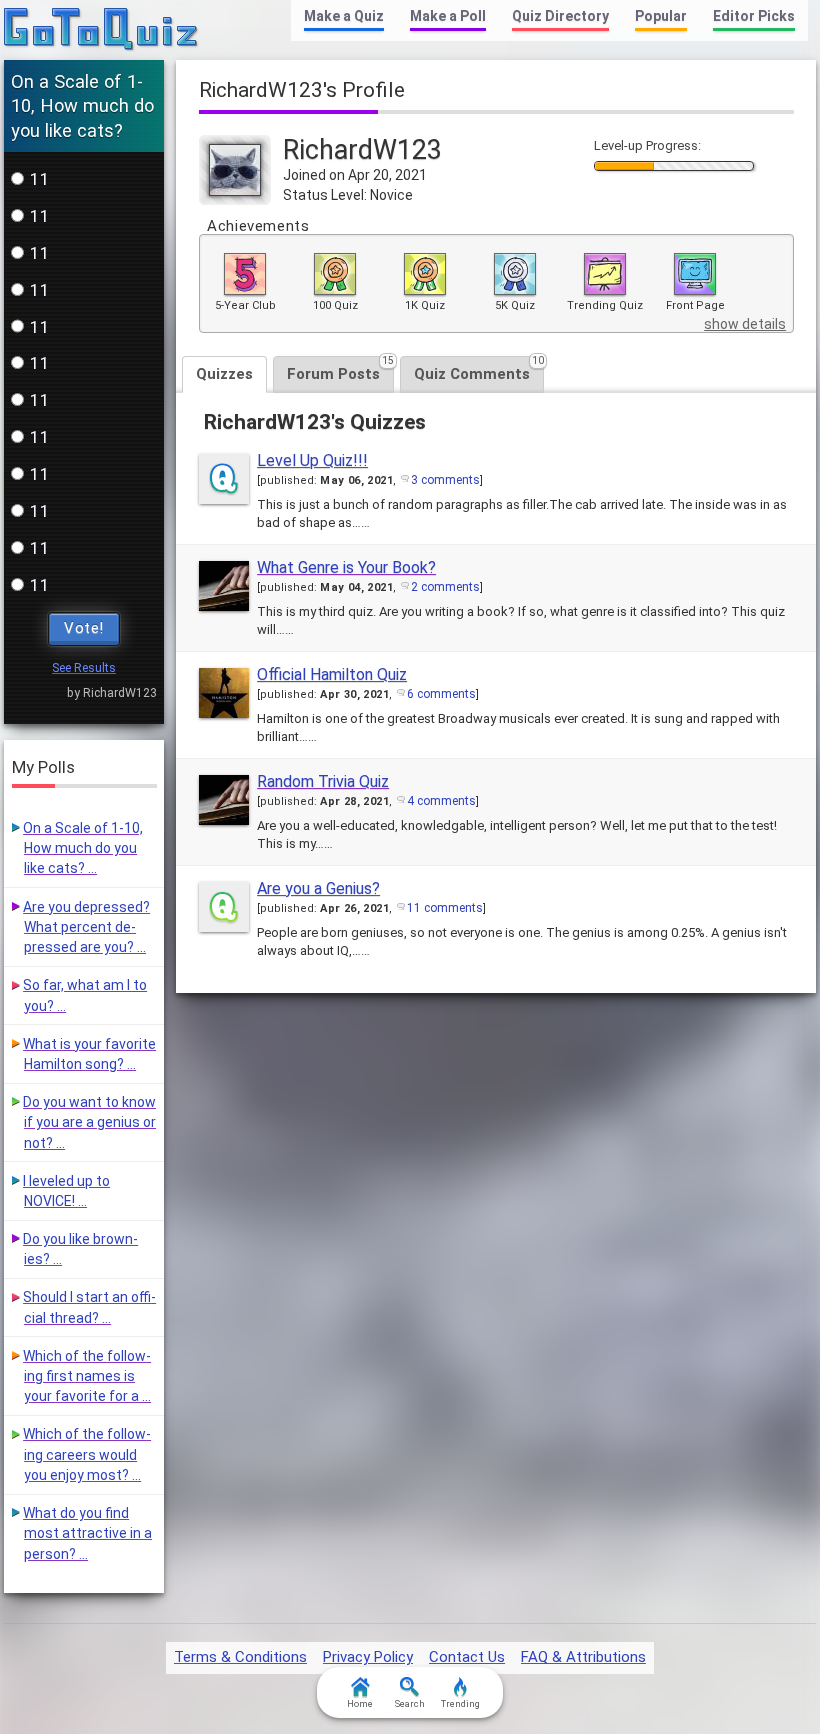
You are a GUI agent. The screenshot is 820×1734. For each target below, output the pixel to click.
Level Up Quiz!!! (312, 460)
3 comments (445, 480)
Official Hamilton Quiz (332, 674)
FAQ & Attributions (583, 1657)
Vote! (84, 628)
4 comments (441, 801)
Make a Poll (448, 16)
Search (410, 1704)
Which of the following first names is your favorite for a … (87, 1376)
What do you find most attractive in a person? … (87, 1533)
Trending (460, 1704)
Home (360, 1704)
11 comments (445, 908)
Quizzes (224, 374)
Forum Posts (340, 369)
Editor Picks (754, 16)
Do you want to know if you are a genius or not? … (89, 1122)
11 (40, 179)
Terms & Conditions (240, 1657)
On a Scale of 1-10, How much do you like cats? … (83, 848)
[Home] (101, 30)
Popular (661, 16)
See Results (84, 668)
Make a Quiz (344, 16)
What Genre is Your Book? (346, 567)
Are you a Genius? (318, 888)
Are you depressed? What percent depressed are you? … (86, 927)
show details (745, 324)
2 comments (445, 587)
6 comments (441, 694)
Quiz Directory (560, 16)
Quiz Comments (479, 369)
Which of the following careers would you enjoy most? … (87, 1454)
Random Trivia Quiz (323, 781)
